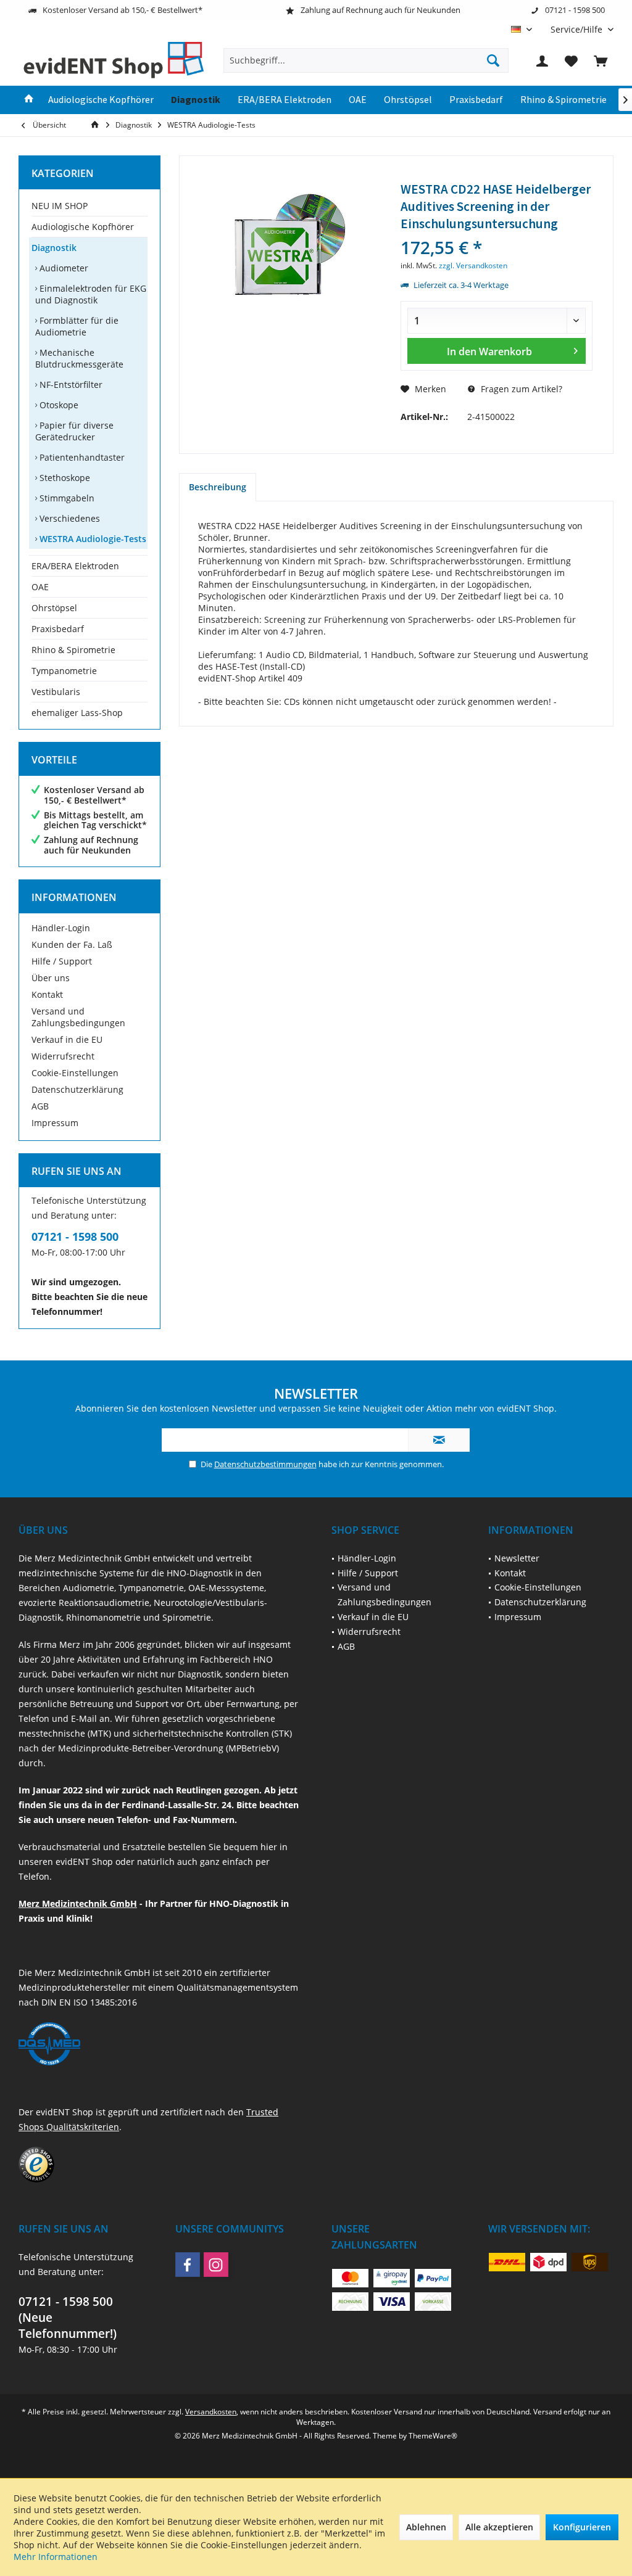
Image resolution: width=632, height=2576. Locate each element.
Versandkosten (211, 2412)
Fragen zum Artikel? (520, 389)
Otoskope (58, 405)
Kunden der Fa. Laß (72, 944)
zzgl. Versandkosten (473, 265)
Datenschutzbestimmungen (265, 1464)
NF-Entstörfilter (70, 385)
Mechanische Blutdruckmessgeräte (79, 358)
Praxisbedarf (58, 629)
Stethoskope (64, 478)
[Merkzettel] (572, 60)
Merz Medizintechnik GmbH (78, 1903)
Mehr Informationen (56, 2557)
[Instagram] (216, 2265)
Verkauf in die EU (67, 1039)
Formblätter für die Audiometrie (77, 326)
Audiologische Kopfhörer (83, 227)
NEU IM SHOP (60, 206)
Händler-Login (61, 928)
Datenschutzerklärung (77, 1089)
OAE (40, 587)
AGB (40, 1106)
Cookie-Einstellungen (75, 1073)
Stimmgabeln (66, 498)
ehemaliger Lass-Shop (77, 713)
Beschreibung (218, 487)
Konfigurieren (582, 2527)
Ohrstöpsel (54, 608)
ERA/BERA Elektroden (75, 566)
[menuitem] (577, 29)
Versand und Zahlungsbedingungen (78, 1017)
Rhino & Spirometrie (73, 650)
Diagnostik (54, 248)
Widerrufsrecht (63, 1056)
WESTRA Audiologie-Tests (92, 539)
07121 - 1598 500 (75, 1237)
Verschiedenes (69, 518)
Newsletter (517, 1558)
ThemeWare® (433, 2436)
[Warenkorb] (601, 60)
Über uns (51, 978)
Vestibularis (56, 692)
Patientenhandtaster (81, 457)
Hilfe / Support (62, 961)
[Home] (29, 100)
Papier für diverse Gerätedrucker (74, 431)
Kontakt (47, 994)
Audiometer (63, 268)
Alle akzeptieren (499, 2527)
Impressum (55, 1123)
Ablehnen (426, 2527)
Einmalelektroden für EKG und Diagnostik (91, 294)
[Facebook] (188, 2265)
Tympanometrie (64, 671)
